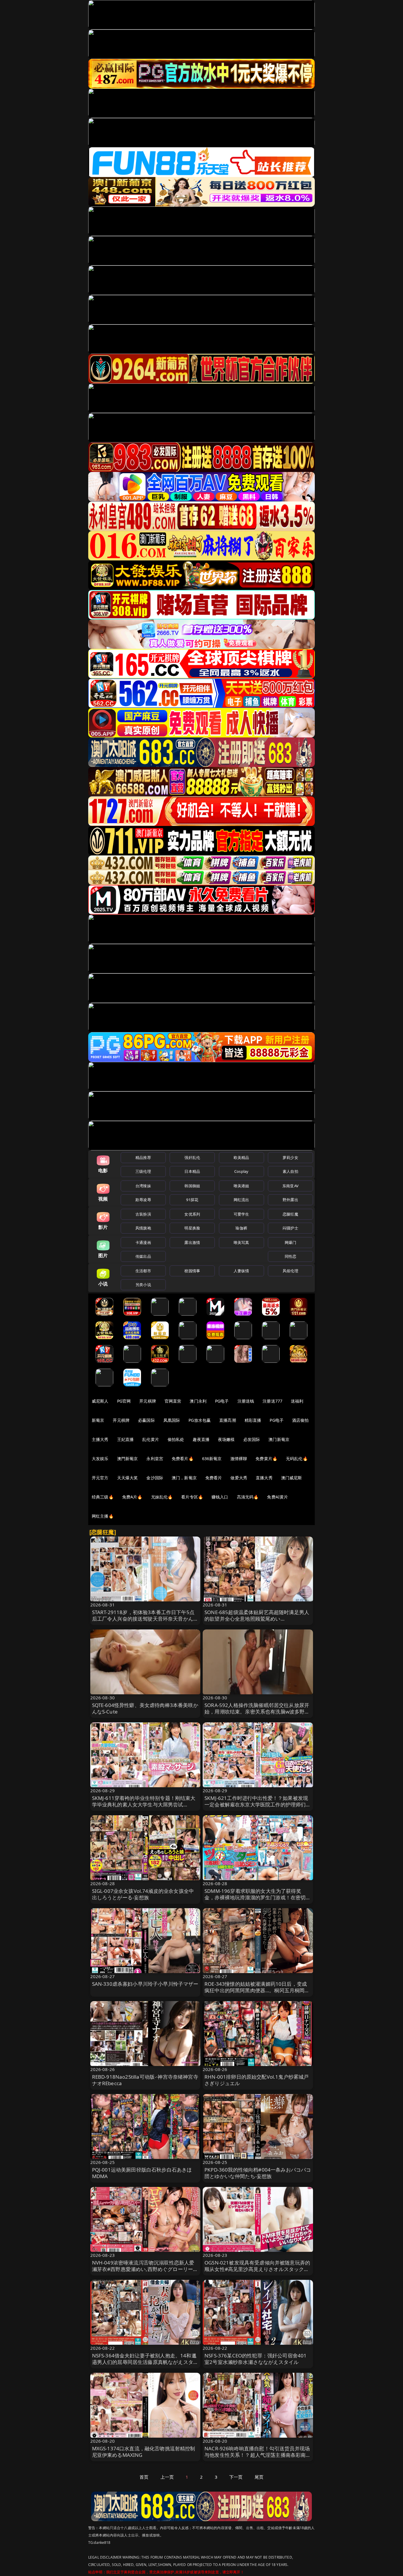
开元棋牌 (148, 1401)
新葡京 (98, 1420)
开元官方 (100, 1478)
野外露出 (290, 1200)
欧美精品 (241, 1157)
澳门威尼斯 (292, 1478)
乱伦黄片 (151, 1439)
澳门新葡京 (279, 1439)
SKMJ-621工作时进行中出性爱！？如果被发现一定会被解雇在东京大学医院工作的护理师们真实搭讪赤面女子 (258, 1804)
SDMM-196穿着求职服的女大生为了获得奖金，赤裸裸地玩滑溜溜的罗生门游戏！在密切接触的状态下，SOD (258, 1897)
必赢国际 (146, 1420)
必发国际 (252, 1439)
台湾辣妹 (143, 1186)
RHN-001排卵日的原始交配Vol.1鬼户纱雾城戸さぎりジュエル (257, 2080)
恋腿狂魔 (290, 1214)
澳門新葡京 (128, 1458)
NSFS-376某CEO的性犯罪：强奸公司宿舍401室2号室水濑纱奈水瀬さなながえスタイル (255, 2359)
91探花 (192, 1200)
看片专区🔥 (192, 1497)
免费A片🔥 (132, 1497)
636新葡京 (212, 1458)
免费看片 (214, 1478)
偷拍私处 (176, 1439)
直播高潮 (228, 1420)
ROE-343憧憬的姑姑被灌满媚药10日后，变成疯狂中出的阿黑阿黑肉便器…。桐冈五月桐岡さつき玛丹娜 (257, 1990)
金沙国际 (155, 1478)
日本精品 (192, 1171)
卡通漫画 (143, 1242)
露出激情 (192, 1242)
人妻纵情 (241, 1271)
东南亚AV (290, 1186)
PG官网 (124, 1401)
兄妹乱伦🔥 (162, 1497)
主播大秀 (100, 1439)
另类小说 (143, 1285)
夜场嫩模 (226, 1439)
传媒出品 (143, 1256)
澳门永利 (198, 1401)
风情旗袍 (143, 1228)
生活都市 (143, 1271)
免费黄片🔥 (266, 1458)
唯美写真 (241, 1242)
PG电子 (222, 1401)
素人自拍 (290, 1171)
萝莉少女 (290, 1157)
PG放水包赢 (200, 1420)
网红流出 (241, 1200)
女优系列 (192, 1214)
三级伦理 (143, 1171)
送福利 (297, 1401)
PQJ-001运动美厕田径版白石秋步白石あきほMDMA (142, 2173)
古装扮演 (143, 1214)
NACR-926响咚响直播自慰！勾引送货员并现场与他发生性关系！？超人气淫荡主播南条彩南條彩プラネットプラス (258, 2455)
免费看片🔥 (183, 1458)
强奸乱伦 (192, 1157)
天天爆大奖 (128, 1478)
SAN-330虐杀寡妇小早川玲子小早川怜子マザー (145, 1984)
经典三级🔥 (103, 1497)
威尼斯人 (100, 1401)
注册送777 (272, 1401)
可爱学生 (241, 1214)
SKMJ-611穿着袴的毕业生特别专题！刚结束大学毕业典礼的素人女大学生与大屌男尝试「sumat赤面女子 (144, 1804)
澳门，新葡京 (184, 1478)
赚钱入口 (220, 1497)
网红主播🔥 (103, 1516)
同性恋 (290, 1256)
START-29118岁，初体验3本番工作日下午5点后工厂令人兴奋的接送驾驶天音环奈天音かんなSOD (145, 1619)
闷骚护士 (290, 1228)
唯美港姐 (241, 1186)
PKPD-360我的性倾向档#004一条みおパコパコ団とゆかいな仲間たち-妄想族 (258, 2173)
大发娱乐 (100, 1458)
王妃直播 (126, 1439)
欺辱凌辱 (143, 1200)
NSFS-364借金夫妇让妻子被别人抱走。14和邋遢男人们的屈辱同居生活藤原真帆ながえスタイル (145, 2362)
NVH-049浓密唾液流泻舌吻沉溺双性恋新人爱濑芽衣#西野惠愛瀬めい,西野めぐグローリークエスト (145, 2269)
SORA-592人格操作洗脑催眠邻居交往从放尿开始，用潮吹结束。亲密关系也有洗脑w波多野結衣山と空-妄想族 (257, 1712)
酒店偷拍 (300, 1420)
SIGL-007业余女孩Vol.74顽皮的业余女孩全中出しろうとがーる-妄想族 (143, 1894)
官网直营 (173, 1401)
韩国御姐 (192, 1186)
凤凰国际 (172, 1420)
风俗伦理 (290, 1271)
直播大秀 (264, 1478)
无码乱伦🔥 (297, 1458)
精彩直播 (253, 1420)
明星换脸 (192, 1228)
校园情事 (192, 1271)
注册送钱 (246, 1401)
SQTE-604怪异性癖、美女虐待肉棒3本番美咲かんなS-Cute (145, 1708)
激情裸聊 (239, 1458)
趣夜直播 (201, 1439)
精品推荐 (143, 1157)
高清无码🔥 (248, 1497)
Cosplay (241, 1171)
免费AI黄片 (277, 1497)
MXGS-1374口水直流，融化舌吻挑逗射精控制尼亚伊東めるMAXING (144, 2452)
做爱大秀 (239, 1478)
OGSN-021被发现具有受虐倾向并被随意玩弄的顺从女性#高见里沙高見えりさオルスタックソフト (257, 2269)
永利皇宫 (155, 1458)
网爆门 (290, 1242)
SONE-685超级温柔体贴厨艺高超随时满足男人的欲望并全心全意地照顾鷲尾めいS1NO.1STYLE (257, 1619)
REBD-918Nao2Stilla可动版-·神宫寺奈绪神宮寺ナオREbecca (145, 2080)
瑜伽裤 (241, 1228)
